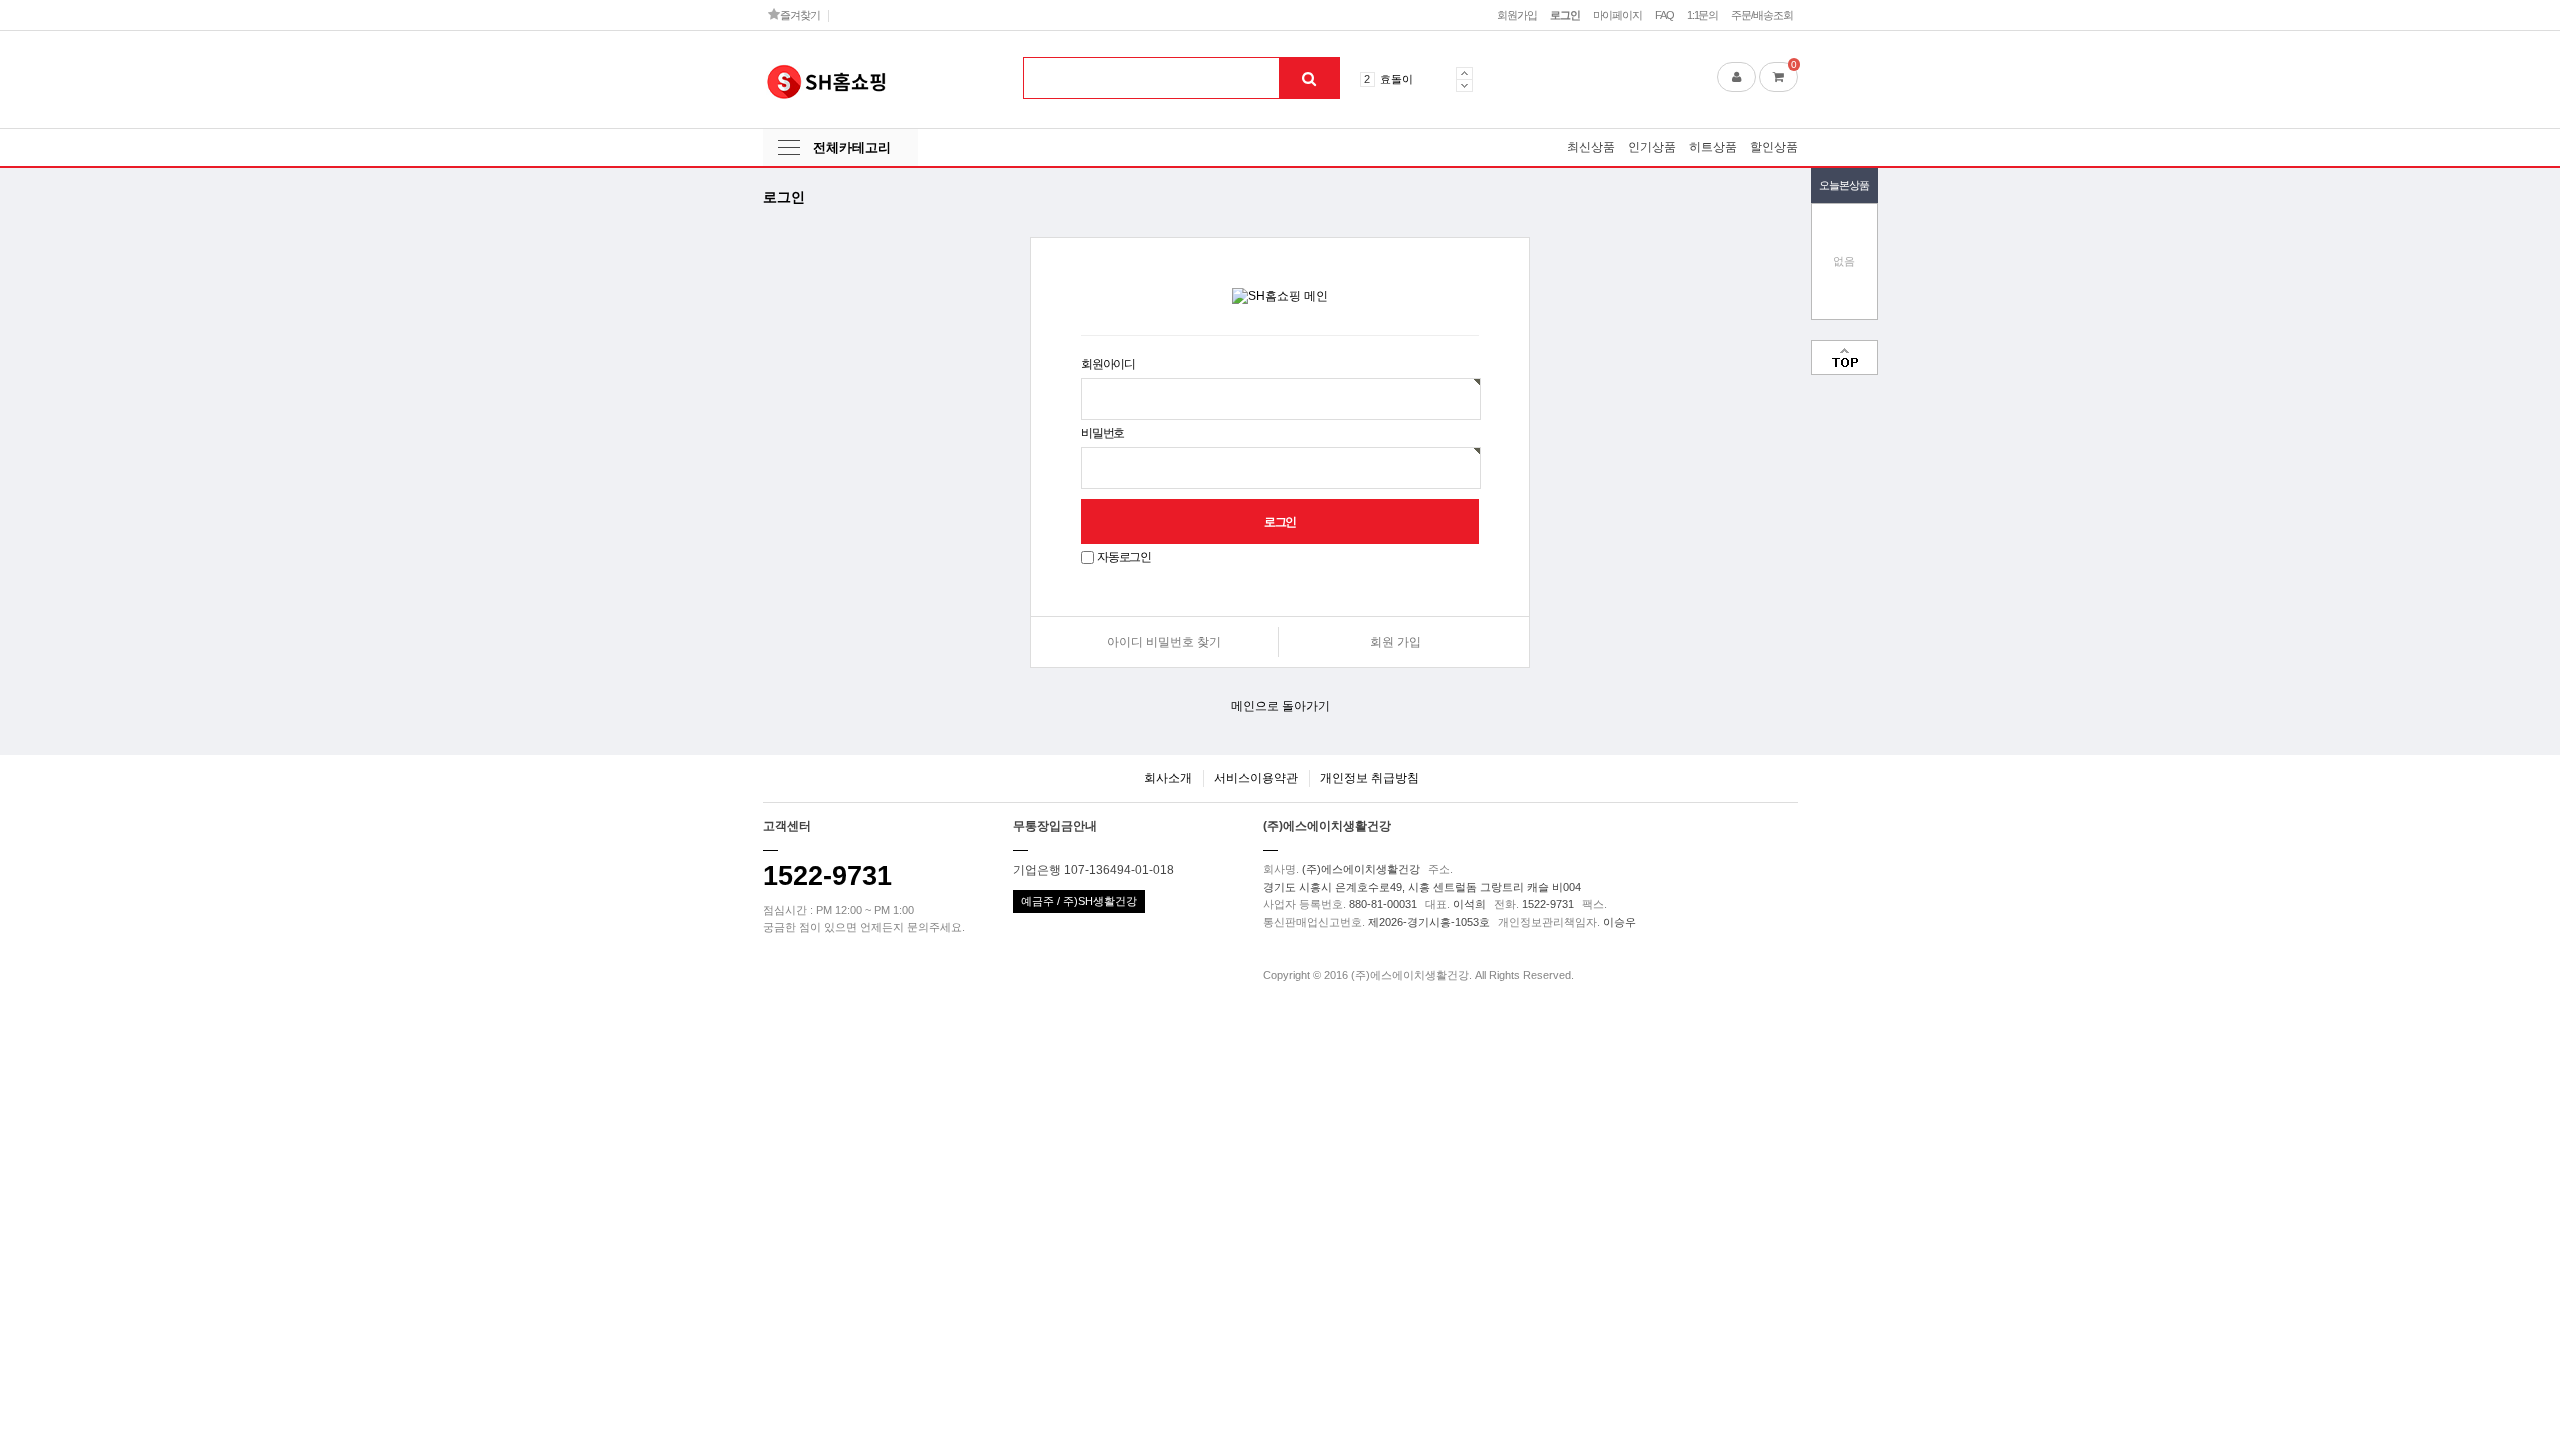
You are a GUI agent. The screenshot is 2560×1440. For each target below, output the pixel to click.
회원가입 (1517, 15)
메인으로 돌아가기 (1280, 706)
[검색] (1309, 78)
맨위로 (1844, 357)
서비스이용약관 (1256, 778)
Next (1464, 85)
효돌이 (1396, 79)
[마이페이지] (1736, 77)
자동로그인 (1124, 557)
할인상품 (1774, 147)
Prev (1464, 73)
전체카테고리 (852, 147)
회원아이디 (1108, 364)
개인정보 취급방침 (1369, 778)
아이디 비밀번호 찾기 (1164, 642)
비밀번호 (1102, 433)
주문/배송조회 (1761, 15)
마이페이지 (1617, 15)
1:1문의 (1702, 15)
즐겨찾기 (798, 15)
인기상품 (1652, 147)
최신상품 (1591, 147)
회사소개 (1168, 778)
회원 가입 (1395, 642)
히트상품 (1713, 147)
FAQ (1664, 15)
